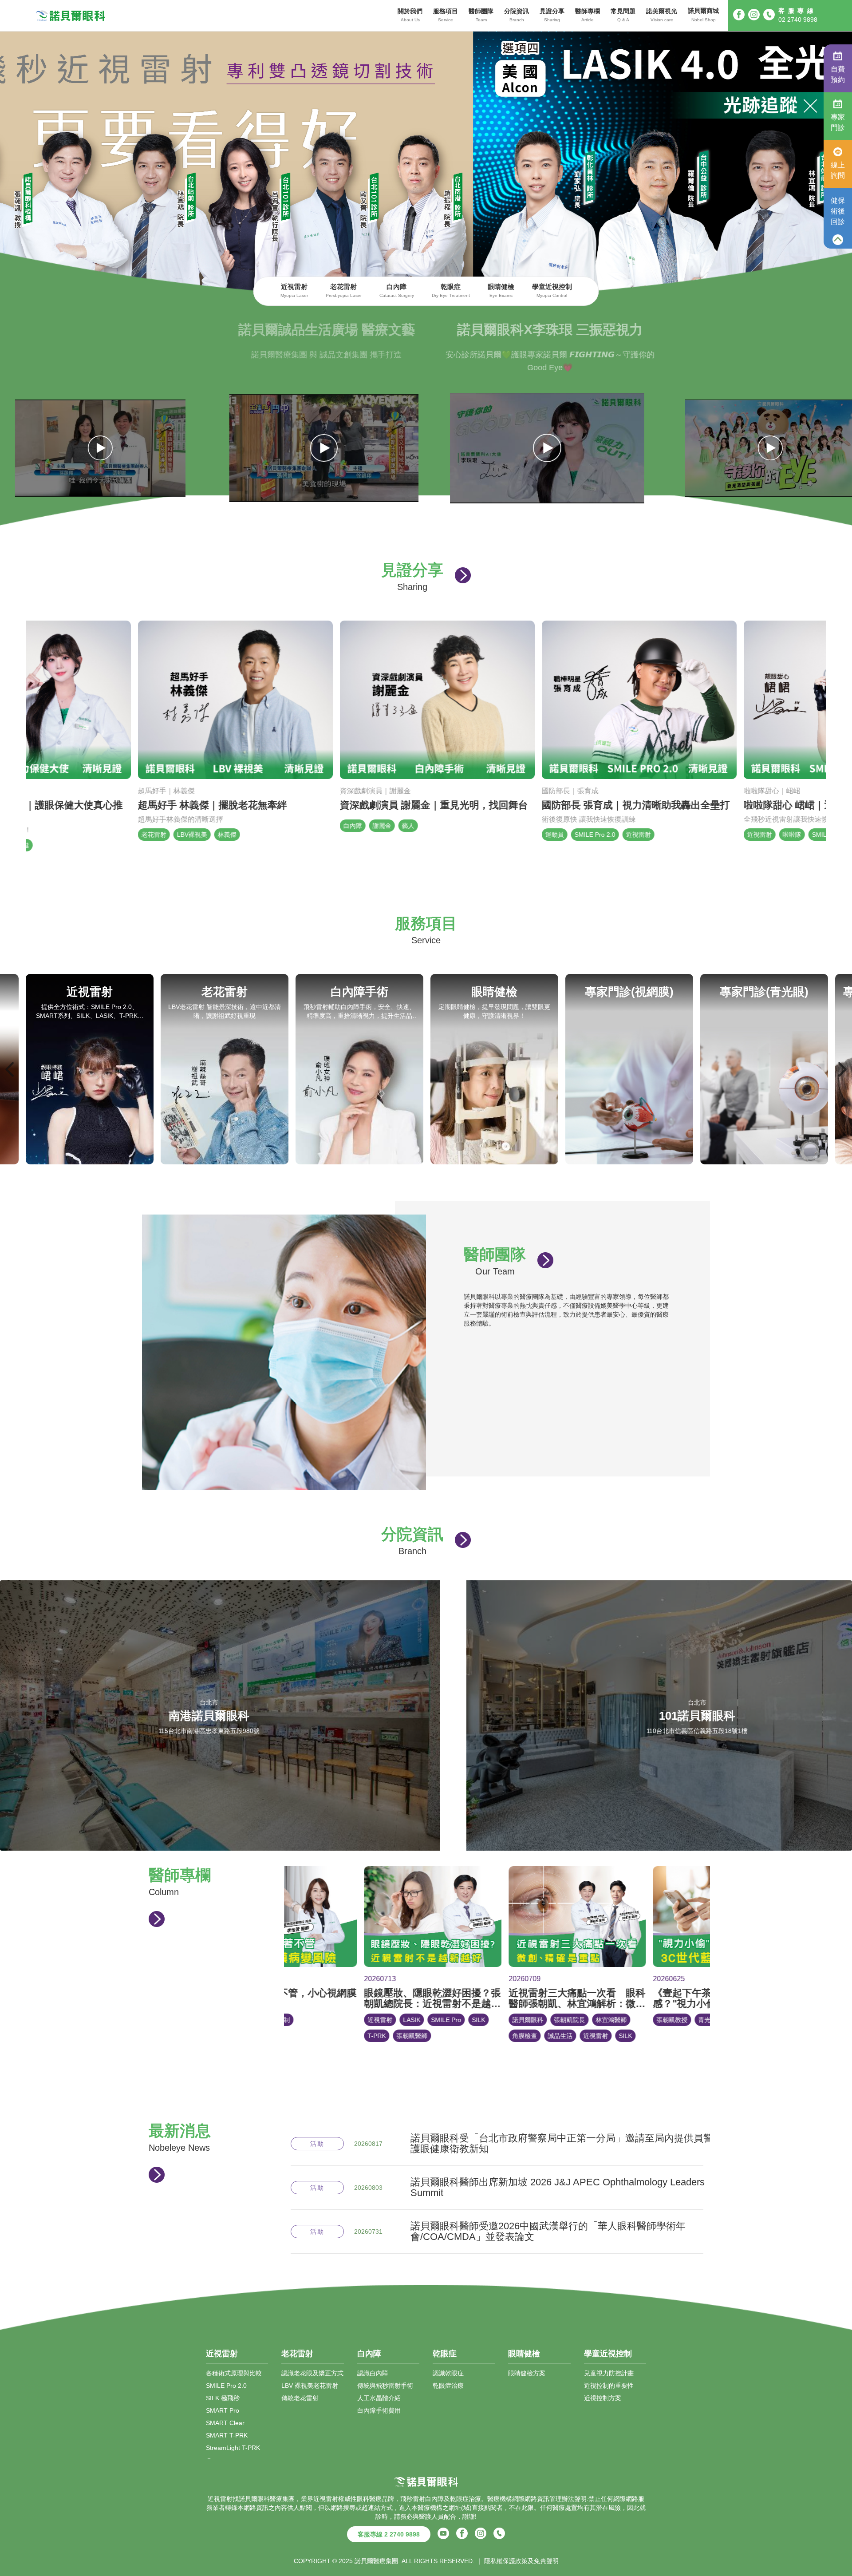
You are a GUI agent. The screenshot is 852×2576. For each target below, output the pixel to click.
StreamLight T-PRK (233, 2447)
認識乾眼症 (448, 2373)
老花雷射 (344, 290)
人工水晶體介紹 (379, 2398)
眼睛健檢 (501, 290)
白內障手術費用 (379, 2410)
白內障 (397, 290)
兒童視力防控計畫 (609, 2373)
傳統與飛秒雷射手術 (385, 2385)
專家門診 (838, 122)
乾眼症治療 (448, 2385)
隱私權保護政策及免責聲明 (521, 2560)
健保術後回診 (838, 211)
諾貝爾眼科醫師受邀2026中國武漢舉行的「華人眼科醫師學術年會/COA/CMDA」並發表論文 (548, 2231)
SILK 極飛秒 (223, 2398)
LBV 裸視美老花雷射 (310, 2385)
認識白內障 (373, 2373)
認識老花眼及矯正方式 (312, 2373)
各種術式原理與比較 (234, 2373)
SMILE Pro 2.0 (226, 2385)
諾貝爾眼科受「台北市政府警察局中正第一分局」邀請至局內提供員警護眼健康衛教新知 (562, 2143)
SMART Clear (225, 2422)
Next (842, 1069)
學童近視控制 (552, 290)
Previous (10, 1069)
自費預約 (838, 74)
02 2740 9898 (798, 20)
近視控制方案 (603, 2398)
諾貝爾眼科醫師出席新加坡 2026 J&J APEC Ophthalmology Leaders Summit (558, 2187)
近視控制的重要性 (609, 2385)
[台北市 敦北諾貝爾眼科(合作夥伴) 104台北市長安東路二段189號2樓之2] (436, 1846)
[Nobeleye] (71, 16)
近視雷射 (294, 290)
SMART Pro (223, 2410)
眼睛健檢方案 (527, 2373)
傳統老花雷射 (300, 2398)
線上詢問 (838, 170)
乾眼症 (451, 290)
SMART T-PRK (227, 2435)
